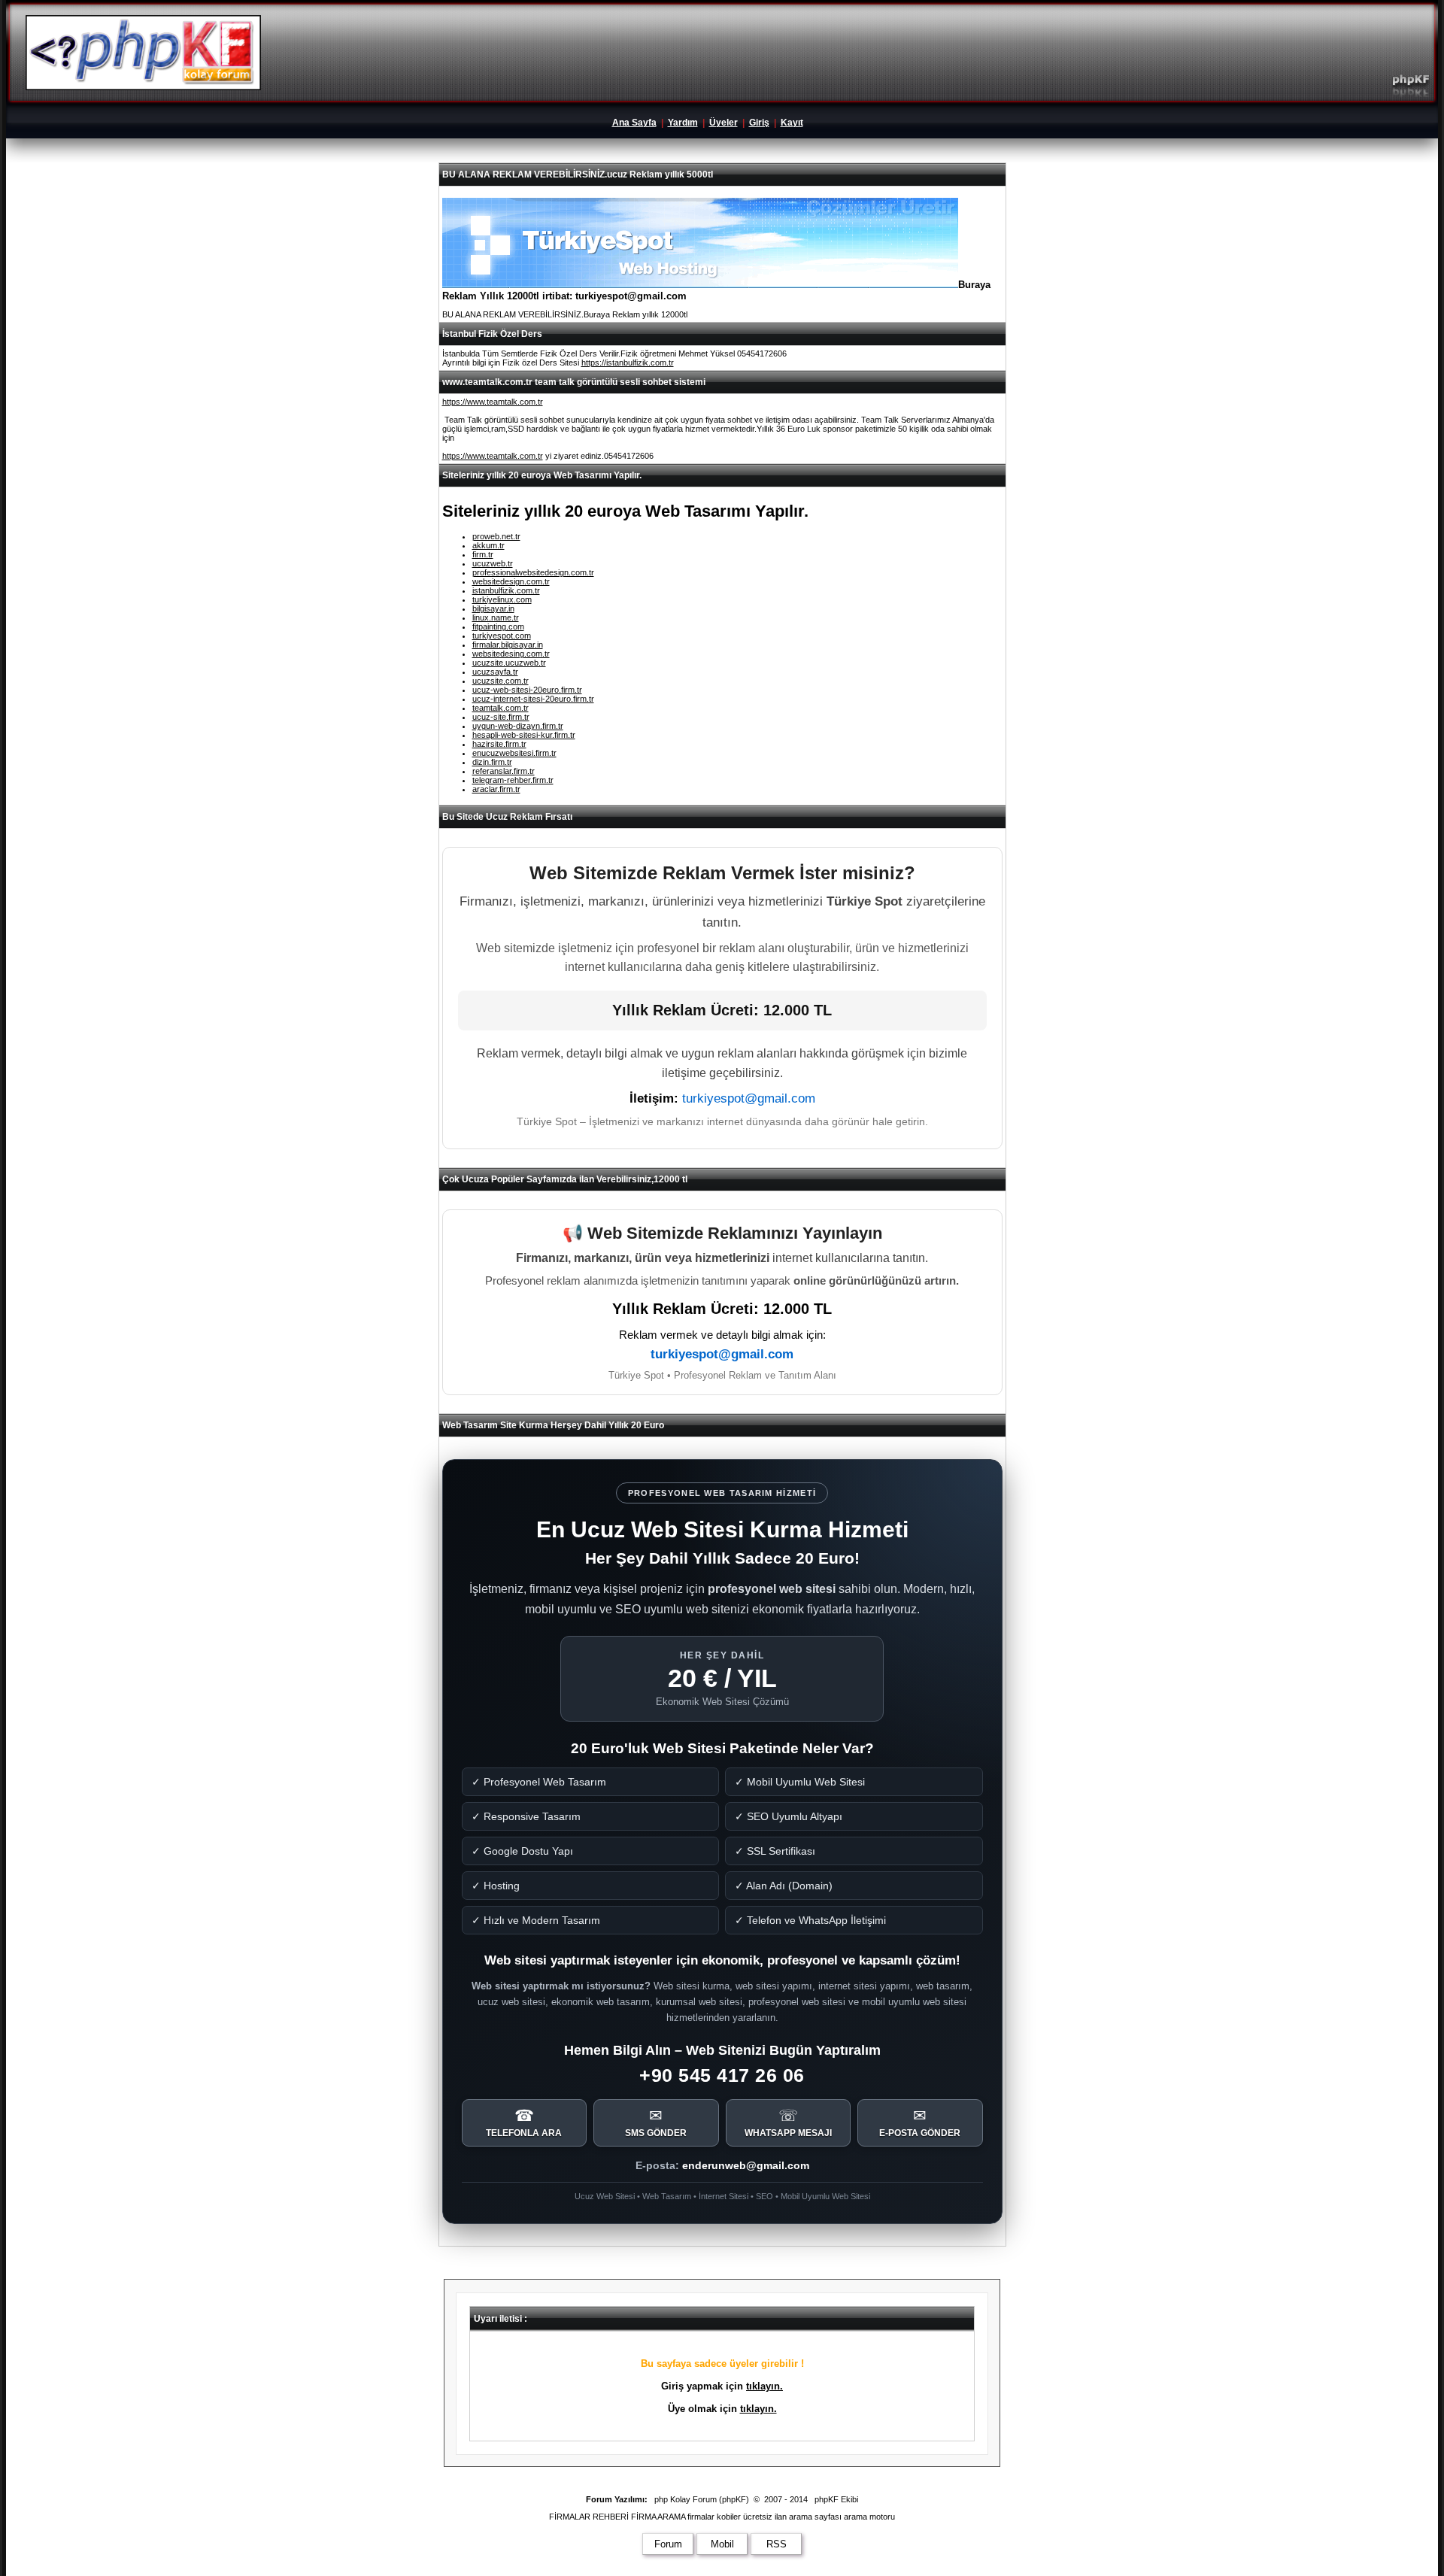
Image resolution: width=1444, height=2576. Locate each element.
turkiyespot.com (502, 636)
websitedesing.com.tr (511, 654)
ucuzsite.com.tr (501, 681)
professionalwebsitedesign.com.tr (533, 572)
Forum (668, 2544)
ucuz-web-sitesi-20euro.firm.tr (527, 690)
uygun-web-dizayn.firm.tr (518, 726)
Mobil (722, 2544)
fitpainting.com (498, 627)
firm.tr (483, 554)
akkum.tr (488, 545)
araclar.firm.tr (496, 789)
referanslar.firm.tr (504, 771)
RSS (777, 2544)
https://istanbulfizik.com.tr (628, 363)
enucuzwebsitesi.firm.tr (514, 753)
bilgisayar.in (493, 608)
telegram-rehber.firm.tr (513, 780)
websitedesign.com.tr (511, 581)
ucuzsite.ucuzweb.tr (509, 663)
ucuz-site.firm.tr (501, 717)
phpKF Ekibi (836, 2499)
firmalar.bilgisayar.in (508, 645)
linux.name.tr (496, 617)
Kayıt (792, 123)
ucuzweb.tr (493, 563)
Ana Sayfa (634, 123)
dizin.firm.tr (492, 762)
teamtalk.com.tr (501, 708)
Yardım (683, 123)
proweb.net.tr (496, 536)
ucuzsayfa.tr (495, 672)
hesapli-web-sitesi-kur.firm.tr (524, 735)
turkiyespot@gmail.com (749, 1098)
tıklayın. (764, 2386)
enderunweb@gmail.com (746, 2165)
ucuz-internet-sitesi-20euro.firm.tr (533, 699)
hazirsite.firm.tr (499, 744)
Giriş (759, 123)
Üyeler (724, 123)
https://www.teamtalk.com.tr (493, 402)
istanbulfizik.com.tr (506, 590)
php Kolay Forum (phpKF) (702, 2499)
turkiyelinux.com (502, 599)
